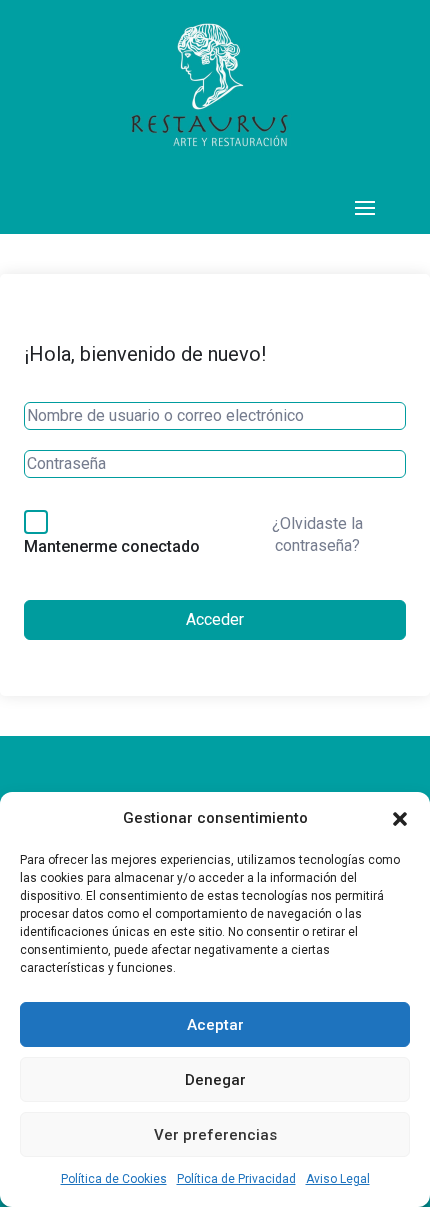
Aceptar (215, 1025)
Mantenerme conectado (112, 546)
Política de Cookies (114, 1179)
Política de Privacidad (236, 1179)
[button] (400, 819)
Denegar (215, 1080)
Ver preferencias (215, 1135)
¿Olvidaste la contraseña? (317, 534)
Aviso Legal (338, 1179)
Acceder (215, 619)
